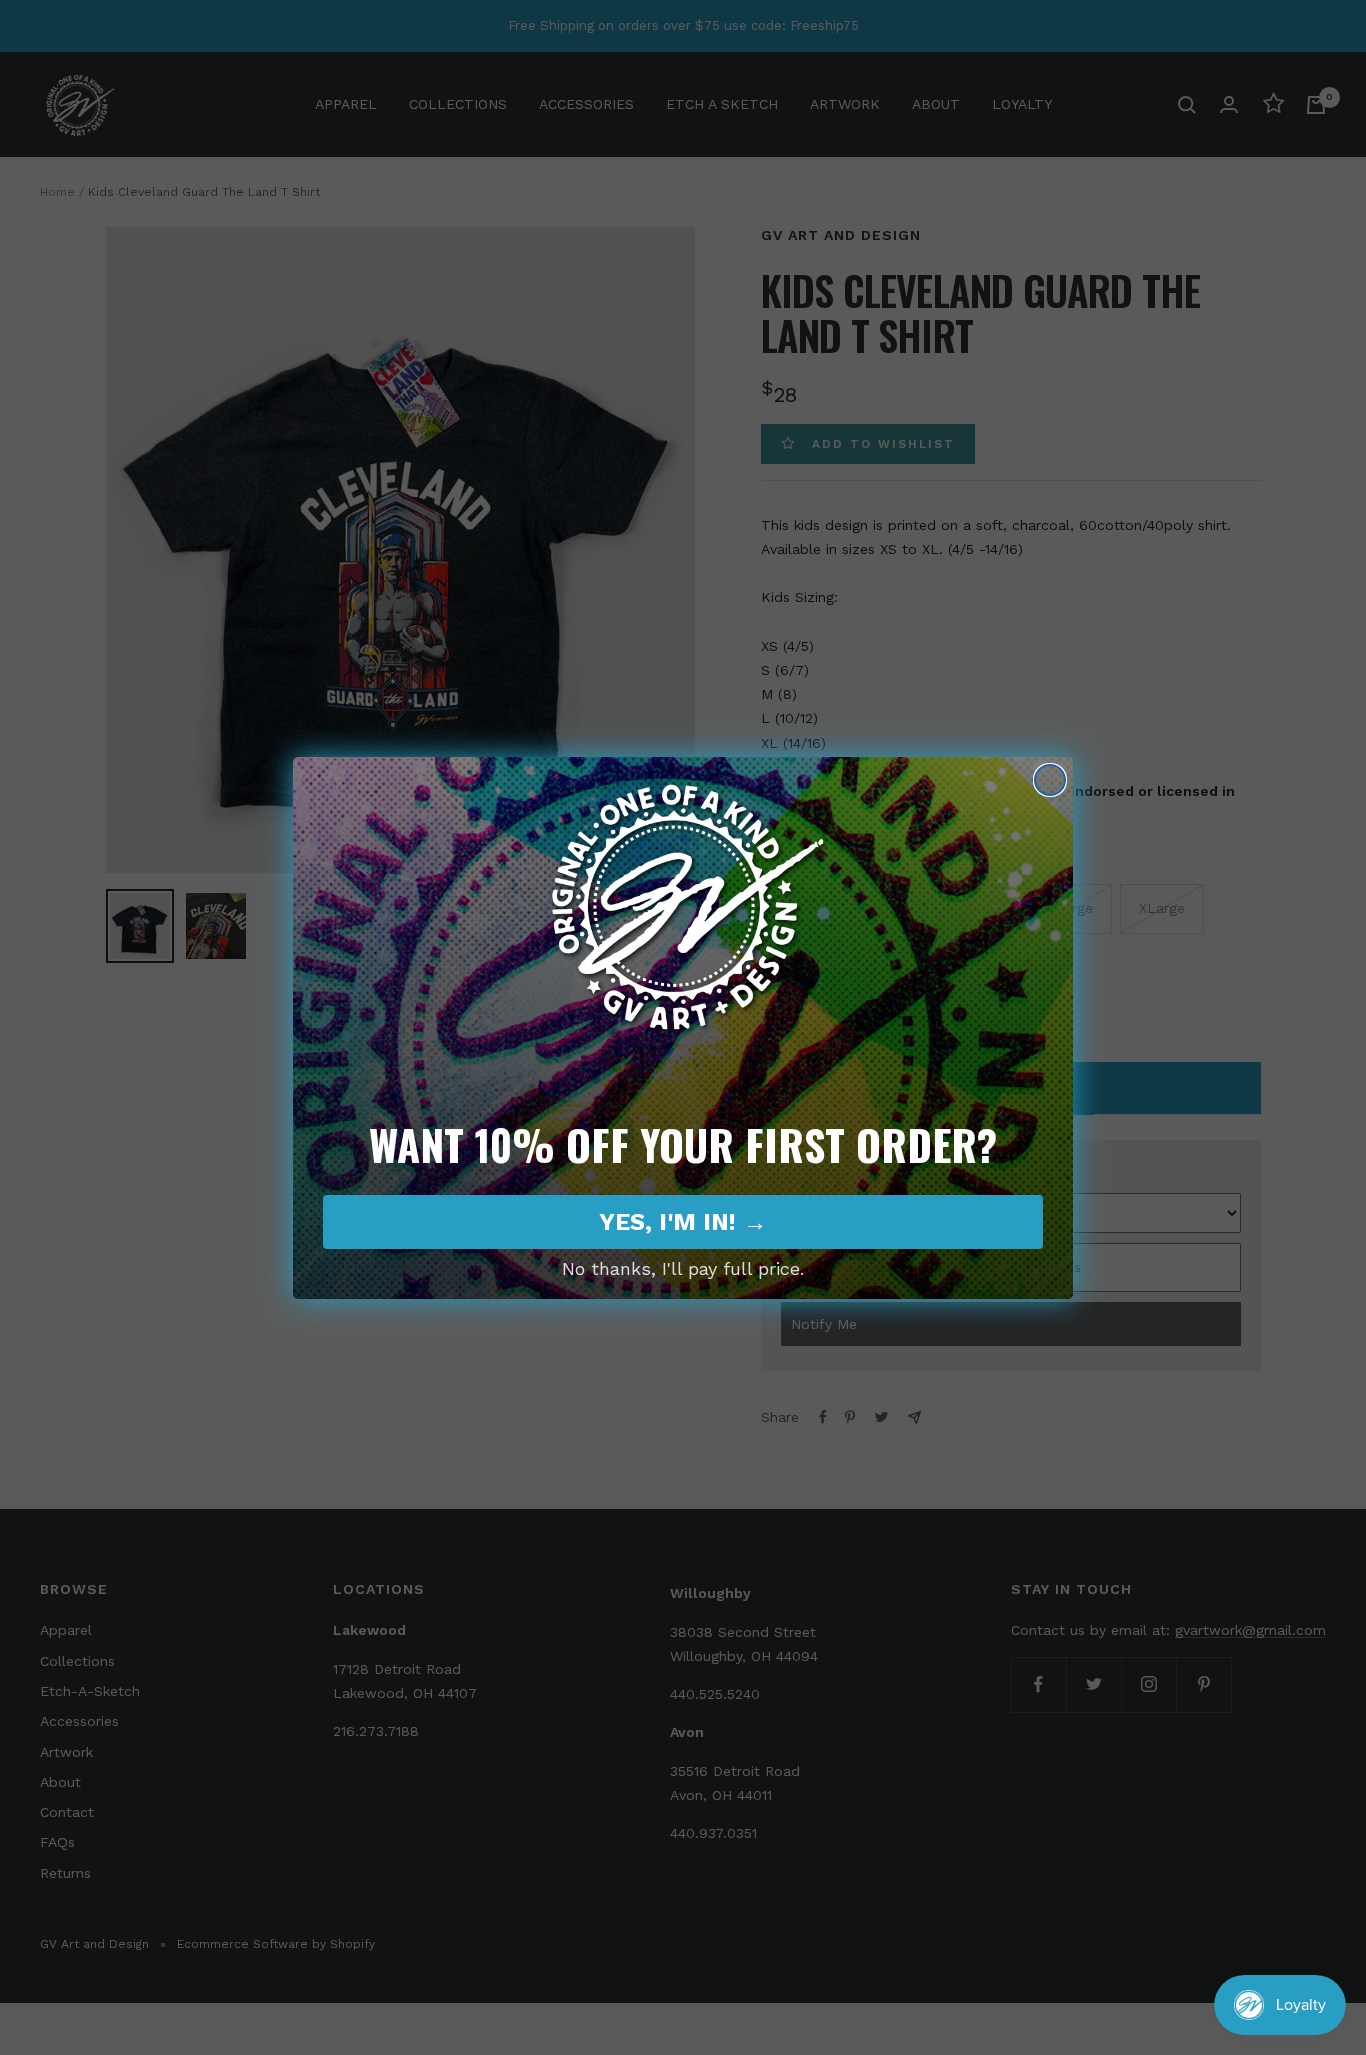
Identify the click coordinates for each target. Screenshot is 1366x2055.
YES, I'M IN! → (683, 1222)
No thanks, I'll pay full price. (683, 1268)
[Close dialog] (1050, 780)
